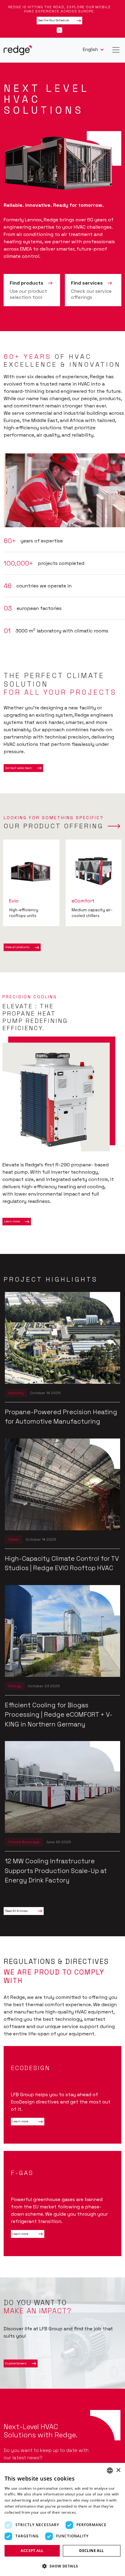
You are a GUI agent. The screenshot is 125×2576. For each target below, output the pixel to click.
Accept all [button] (32, 2551)
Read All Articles (16, 1911)
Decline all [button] (91, 2551)
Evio (14, 901)
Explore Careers (16, 2363)
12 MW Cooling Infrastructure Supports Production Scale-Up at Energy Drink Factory (56, 1871)
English (91, 49)
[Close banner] (59, 30)
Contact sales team (19, 768)
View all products (17, 947)
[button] (62, 2566)
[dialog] (62, 2519)
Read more (88, 2512)
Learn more (12, 1221)
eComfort (83, 901)
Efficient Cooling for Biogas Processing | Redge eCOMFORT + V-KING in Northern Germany (59, 1715)
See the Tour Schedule (54, 20)
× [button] (118, 2470)
